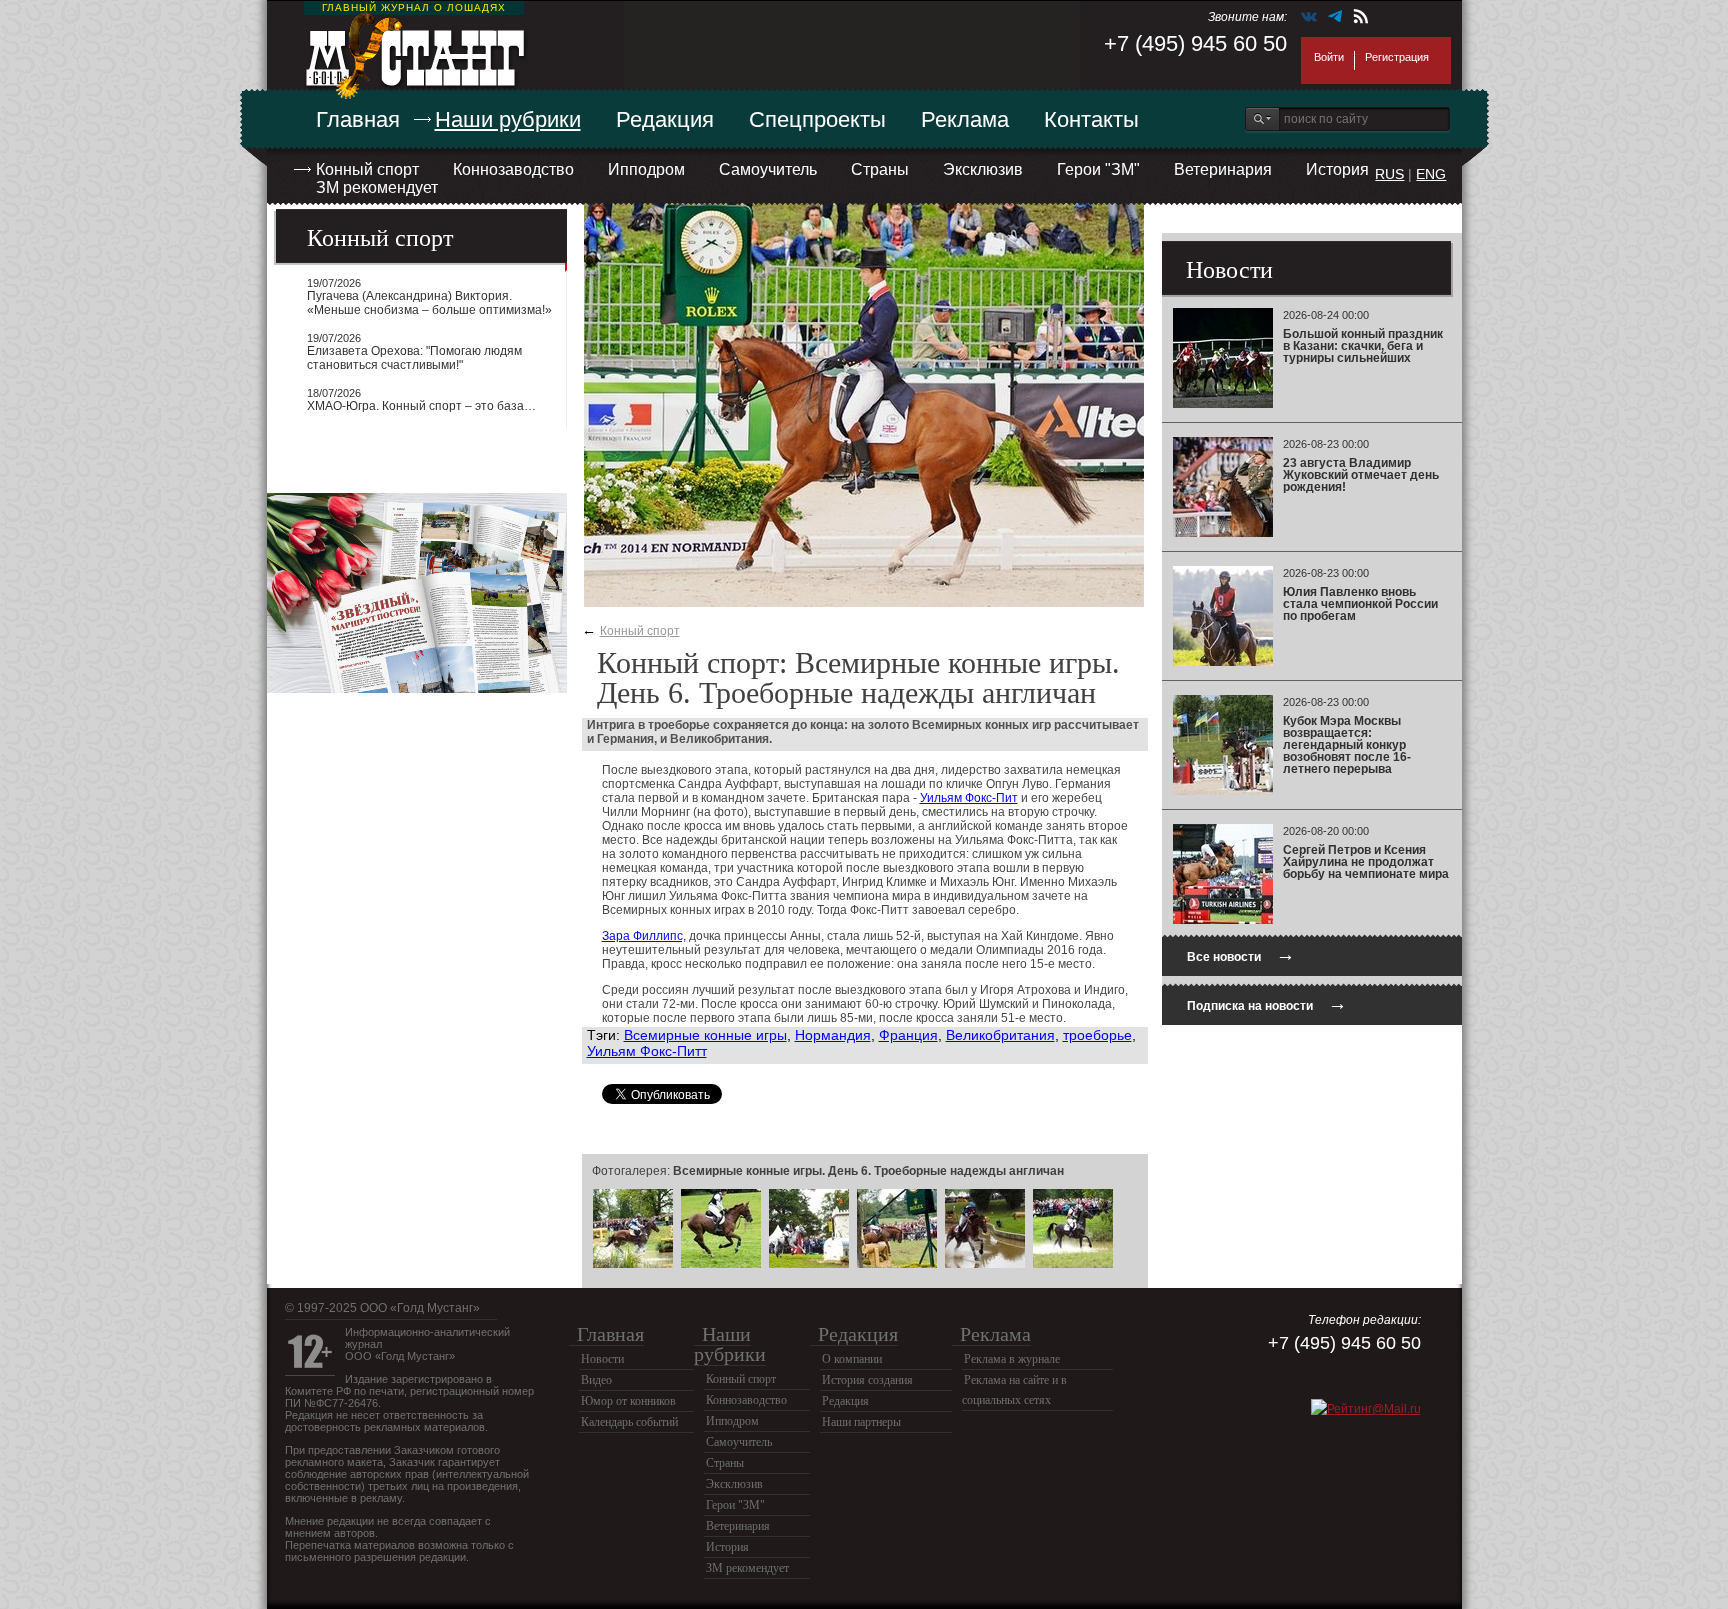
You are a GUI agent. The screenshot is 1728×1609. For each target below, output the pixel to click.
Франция (908, 1035)
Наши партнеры (861, 1422)
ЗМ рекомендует (377, 187)
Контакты (1091, 119)
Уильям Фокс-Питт (647, 1051)
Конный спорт (367, 169)
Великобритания (1000, 1035)
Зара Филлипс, (644, 936)
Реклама (965, 119)
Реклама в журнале (1012, 1359)
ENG (1431, 174)
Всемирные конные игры (705, 1035)
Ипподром (646, 169)
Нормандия (833, 1035)
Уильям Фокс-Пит (969, 798)
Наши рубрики (508, 119)
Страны (880, 169)
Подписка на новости (1267, 1003)
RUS (1389, 174)
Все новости (1241, 954)
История (1337, 169)
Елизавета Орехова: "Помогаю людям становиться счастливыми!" (414, 358)
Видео (596, 1380)
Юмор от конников (628, 1401)
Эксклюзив (983, 169)
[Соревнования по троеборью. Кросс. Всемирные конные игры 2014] (633, 1265)
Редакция (665, 119)
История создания (867, 1380)
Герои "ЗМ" (1098, 169)
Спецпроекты (817, 119)
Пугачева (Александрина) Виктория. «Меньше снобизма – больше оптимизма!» (429, 303)
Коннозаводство (513, 169)
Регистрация (1397, 57)
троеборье (1097, 1035)
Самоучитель (768, 169)
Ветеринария (1223, 169)
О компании (852, 1359)
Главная (358, 119)
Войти (1329, 57)
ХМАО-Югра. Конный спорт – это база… (421, 406)
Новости (602, 1359)
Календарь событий (629, 1422)
